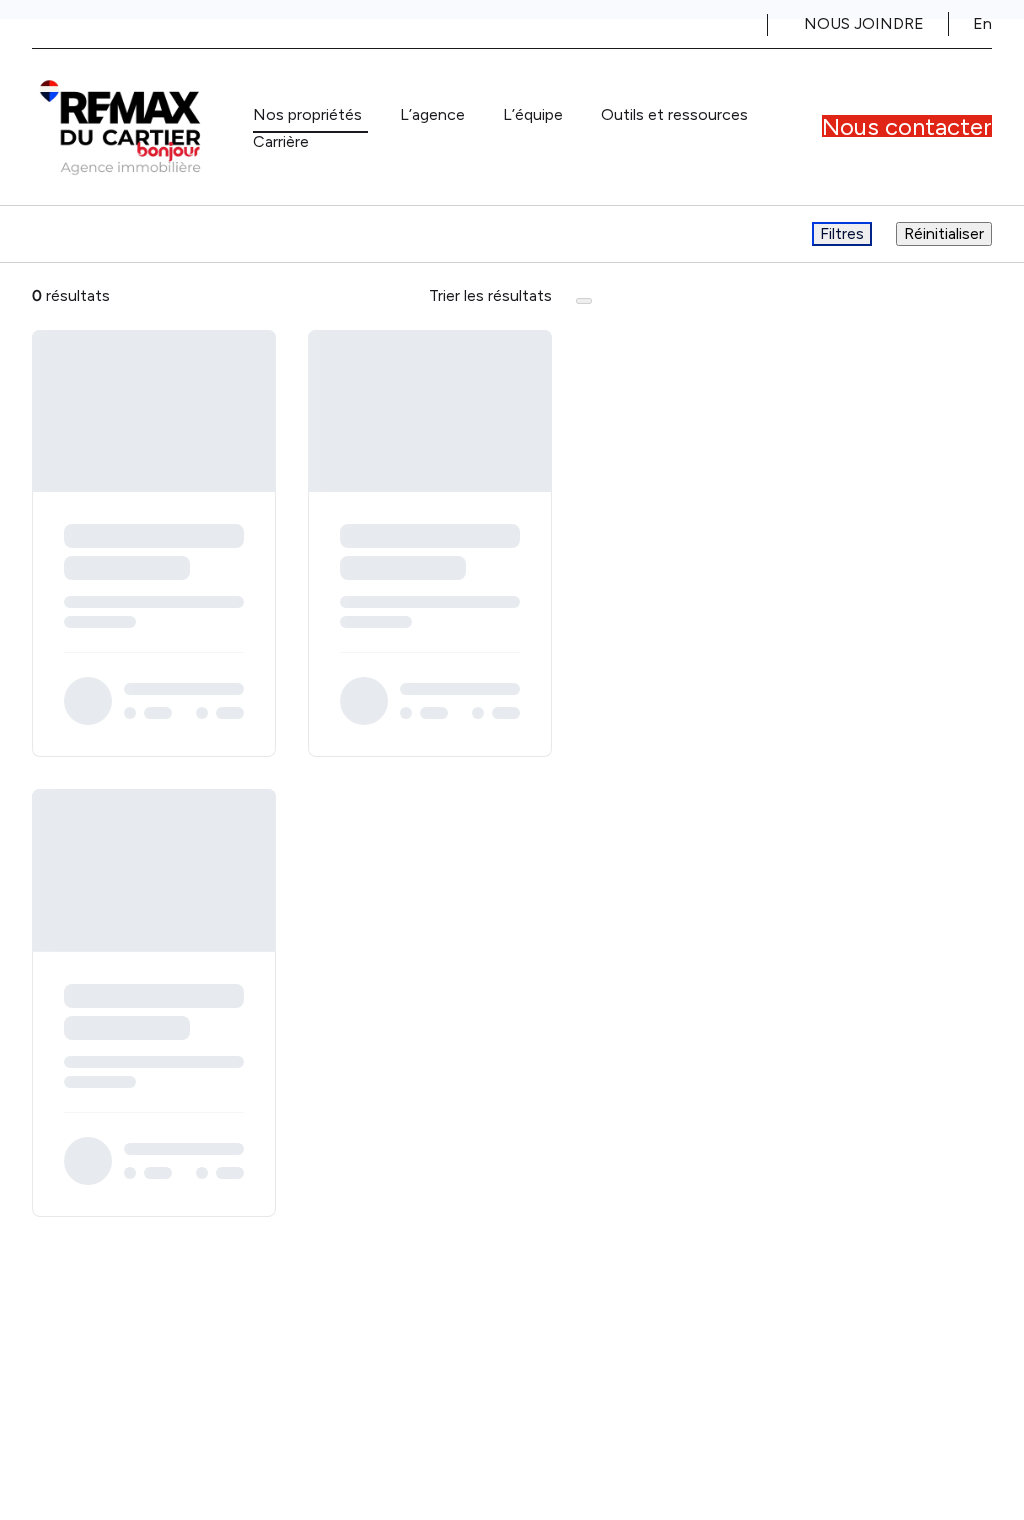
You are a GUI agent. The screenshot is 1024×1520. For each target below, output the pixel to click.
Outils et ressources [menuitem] (674, 114)
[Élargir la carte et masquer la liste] (584, 301)
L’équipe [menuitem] (533, 114)
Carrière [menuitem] (281, 141)
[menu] (310, 115)
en (982, 23)
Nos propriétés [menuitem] (307, 114)
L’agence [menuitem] (432, 114)
